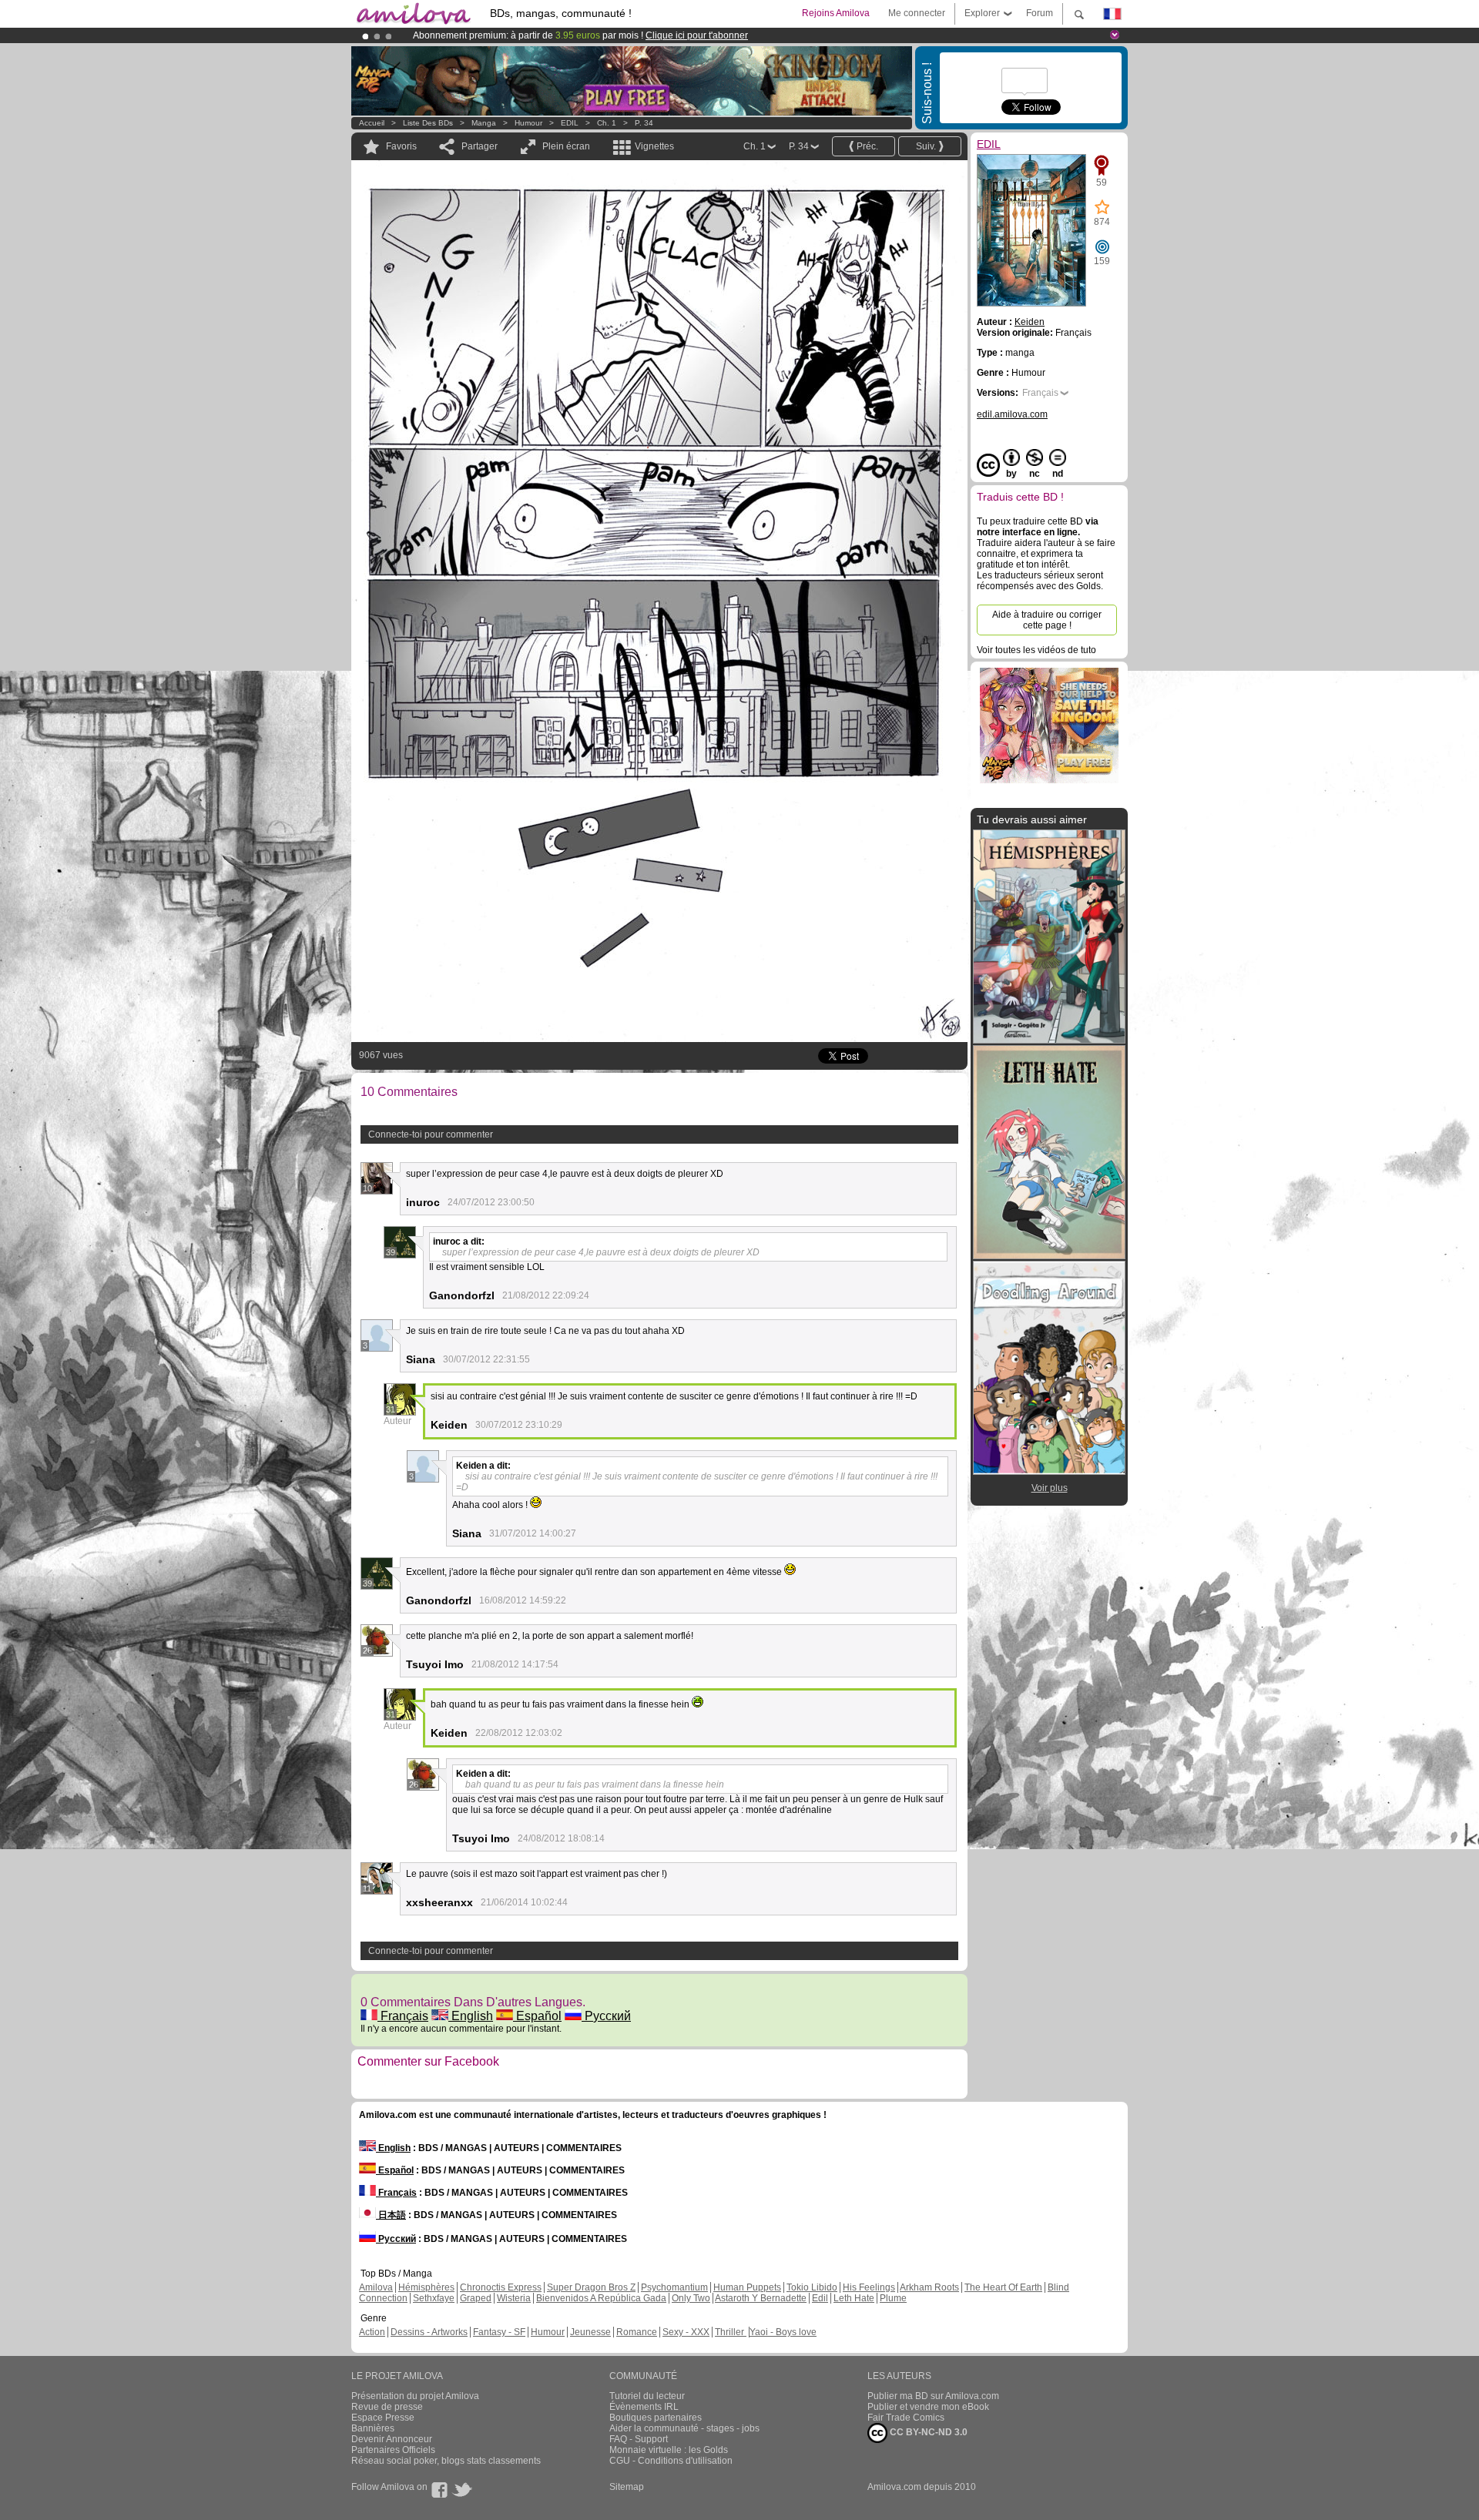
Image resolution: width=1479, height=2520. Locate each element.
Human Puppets (747, 2287)
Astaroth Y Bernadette (761, 2298)
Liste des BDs (428, 123)
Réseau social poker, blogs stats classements (446, 2461)
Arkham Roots (929, 2287)
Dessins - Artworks (429, 2332)
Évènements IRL (644, 2407)
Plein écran (566, 146)
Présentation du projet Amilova (415, 2396)
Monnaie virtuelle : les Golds (669, 2450)
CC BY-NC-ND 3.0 (927, 2432)
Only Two (691, 2298)
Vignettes (654, 146)
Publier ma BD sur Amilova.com (933, 2396)
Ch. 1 (607, 123)
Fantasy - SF (499, 2332)
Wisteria (514, 2298)
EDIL (570, 123)
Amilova (376, 2287)
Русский (606, 2016)
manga (484, 123)
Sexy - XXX (686, 2332)
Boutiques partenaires (656, 2418)
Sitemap (627, 2487)
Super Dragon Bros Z (591, 2287)
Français (403, 2016)
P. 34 (644, 123)
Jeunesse (590, 2332)
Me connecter (917, 13)
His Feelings (869, 2287)
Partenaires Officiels (393, 2450)
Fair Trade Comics (906, 2418)
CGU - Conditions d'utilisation (671, 2461)
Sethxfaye (434, 2298)
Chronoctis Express (501, 2287)
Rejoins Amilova (836, 13)
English (471, 2016)
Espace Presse (383, 2418)
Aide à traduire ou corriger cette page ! (1047, 620)
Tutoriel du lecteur (647, 2396)
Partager (480, 146)
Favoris (401, 146)
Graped (476, 2298)
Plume (893, 2298)
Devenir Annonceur (392, 2439)
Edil (820, 2298)
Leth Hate (854, 2298)
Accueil (372, 123)
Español (537, 2016)
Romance (637, 2332)
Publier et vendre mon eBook (928, 2407)
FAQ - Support (639, 2439)
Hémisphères (426, 2287)
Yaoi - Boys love (783, 2332)
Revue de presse (387, 2407)
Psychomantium (674, 2287)
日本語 (391, 2215)
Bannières (373, 2428)
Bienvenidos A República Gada (601, 2298)
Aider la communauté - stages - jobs (684, 2428)
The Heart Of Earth (1003, 2287)
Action (372, 2332)
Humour (528, 123)
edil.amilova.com (1012, 414)
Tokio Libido (812, 2287)
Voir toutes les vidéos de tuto (1036, 650)
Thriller (731, 2332)
